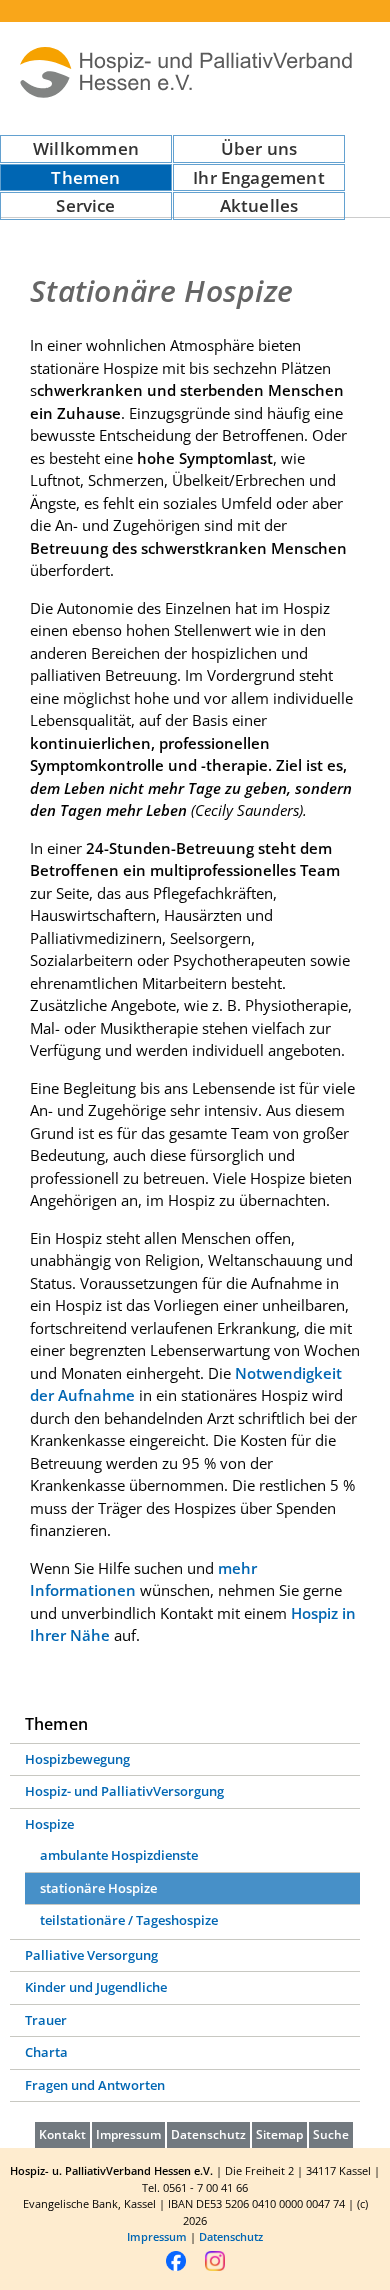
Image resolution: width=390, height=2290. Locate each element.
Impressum (128, 2134)
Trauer (46, 2020)
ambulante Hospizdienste (119, 1855)
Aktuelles (259, 205)
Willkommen (86, 148)
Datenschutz (208, 2134)
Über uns (259, 148)
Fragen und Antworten (95, 2085)
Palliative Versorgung (91, 1955)
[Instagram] (215, 2268)
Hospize (49, 1824)
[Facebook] (176, 2268)
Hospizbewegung (77, 1759)
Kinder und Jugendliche (96, 1987)
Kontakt (62, 2134)
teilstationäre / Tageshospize (129, 1920)
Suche (331, 2134)
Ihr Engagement (258, 177)
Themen (85, 177)
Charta (46, 2052)
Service (85, 205)
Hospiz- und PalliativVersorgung (124, 1791)
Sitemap (279, 2134)
